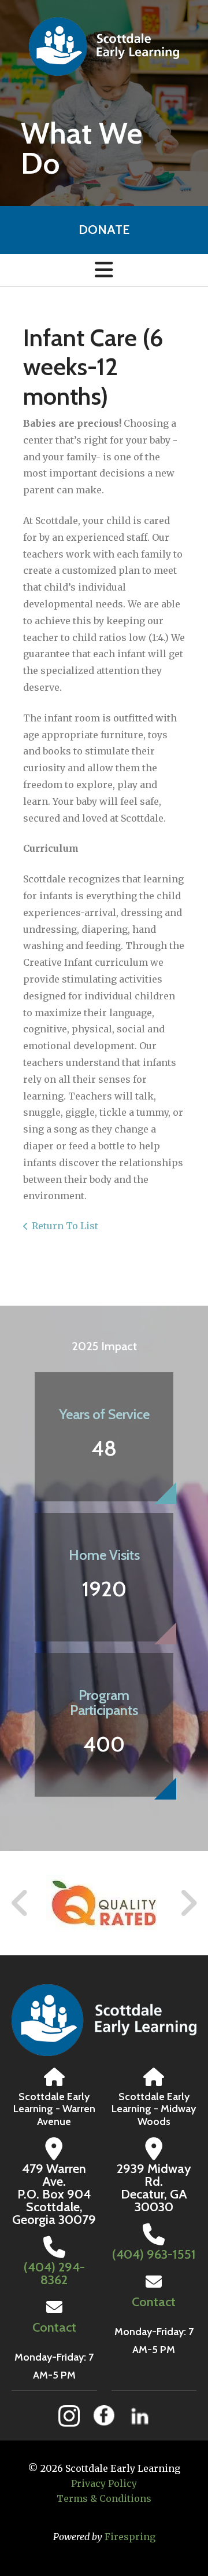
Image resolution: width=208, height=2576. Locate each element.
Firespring (130, 2537)
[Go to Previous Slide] (20, 1903)
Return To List (65, 1226)
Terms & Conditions (104, 2498)
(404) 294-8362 (54, 2273)
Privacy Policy (104, 2483)
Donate (104, 230)
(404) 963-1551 (154, 2254)
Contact (54, 2327)
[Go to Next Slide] (188, 1903)
